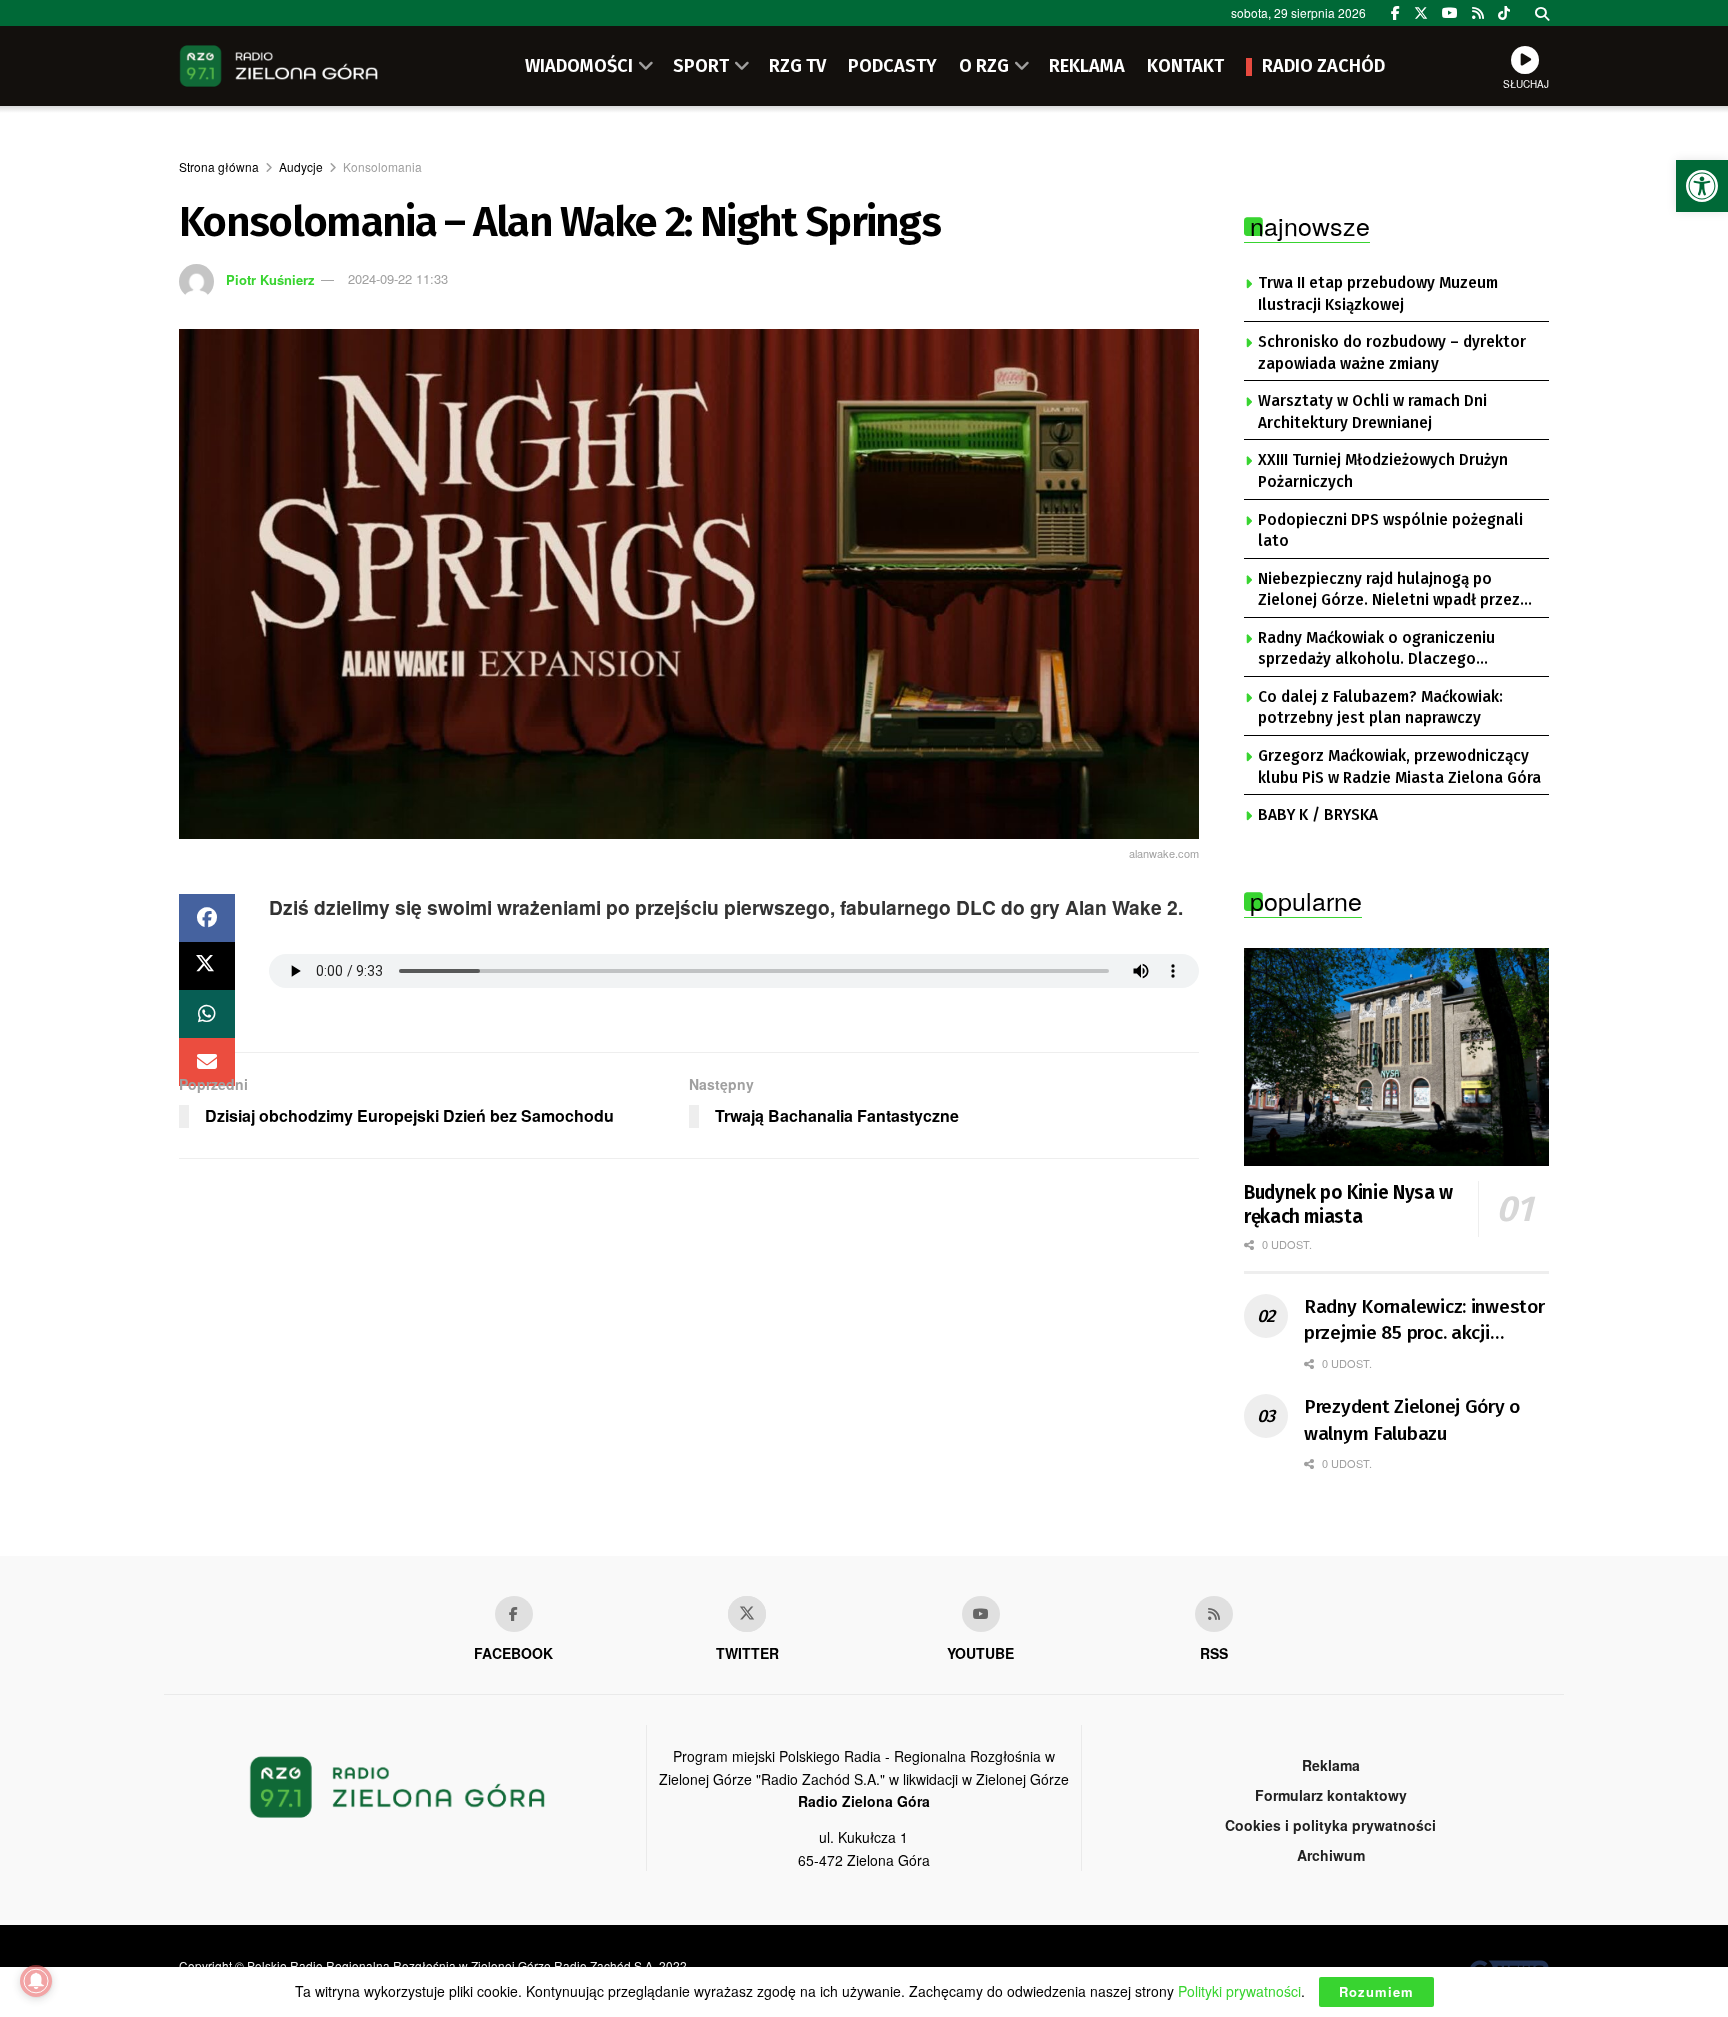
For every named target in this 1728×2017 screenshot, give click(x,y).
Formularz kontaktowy (1331, 1795)
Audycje (301, 166)
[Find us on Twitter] (1421, 13)
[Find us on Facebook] (1395, 13)
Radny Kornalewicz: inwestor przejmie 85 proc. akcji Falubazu (1424, 1321)
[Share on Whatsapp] (207, 1014)
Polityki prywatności (1239, 1991)
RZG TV (797, 66)
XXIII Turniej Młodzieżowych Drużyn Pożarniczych (1383, 471)
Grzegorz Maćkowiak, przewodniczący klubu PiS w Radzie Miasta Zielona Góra (1399, 767)
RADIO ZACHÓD (1323, 66)
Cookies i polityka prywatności (1330, 1825)
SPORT (701, 66)
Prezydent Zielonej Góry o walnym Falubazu (1412, 1420)
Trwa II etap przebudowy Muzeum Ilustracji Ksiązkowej (1378, 294)
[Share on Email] (207, 1062)
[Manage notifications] (36, 1981)
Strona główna (219, 166)
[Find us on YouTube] (1450, 13)
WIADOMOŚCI (579, 66)
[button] (1702, 186)
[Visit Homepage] (279, 66)
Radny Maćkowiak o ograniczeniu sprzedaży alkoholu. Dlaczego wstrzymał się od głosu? (1376, 650)
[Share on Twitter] (207, 966)
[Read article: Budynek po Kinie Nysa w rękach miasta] (1396, 1057)
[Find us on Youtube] (981, 1614)
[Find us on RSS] (1478, 13)
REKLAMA (1087, 66)
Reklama (1331, 1765)
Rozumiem (1376, 1991)
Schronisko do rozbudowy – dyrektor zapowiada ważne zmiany (1392, 353)
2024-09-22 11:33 (398, 278)
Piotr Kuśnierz (270, 278)
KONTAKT (1185, 66)
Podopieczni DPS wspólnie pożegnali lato (1390, 531)
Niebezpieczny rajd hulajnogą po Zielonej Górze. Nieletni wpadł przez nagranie (1389, 591)
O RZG (984, 66)
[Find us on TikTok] (1504, 13)
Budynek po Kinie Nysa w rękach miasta (1348, 1204)
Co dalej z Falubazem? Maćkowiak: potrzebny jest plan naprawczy (1380, 708)
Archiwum (1331, 1855)
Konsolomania (382, 166)
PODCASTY (892, 66)
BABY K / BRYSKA (1318, 815)
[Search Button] (1542, 13)
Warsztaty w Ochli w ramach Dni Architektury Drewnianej (1372, 412)
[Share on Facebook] (207, 918)
